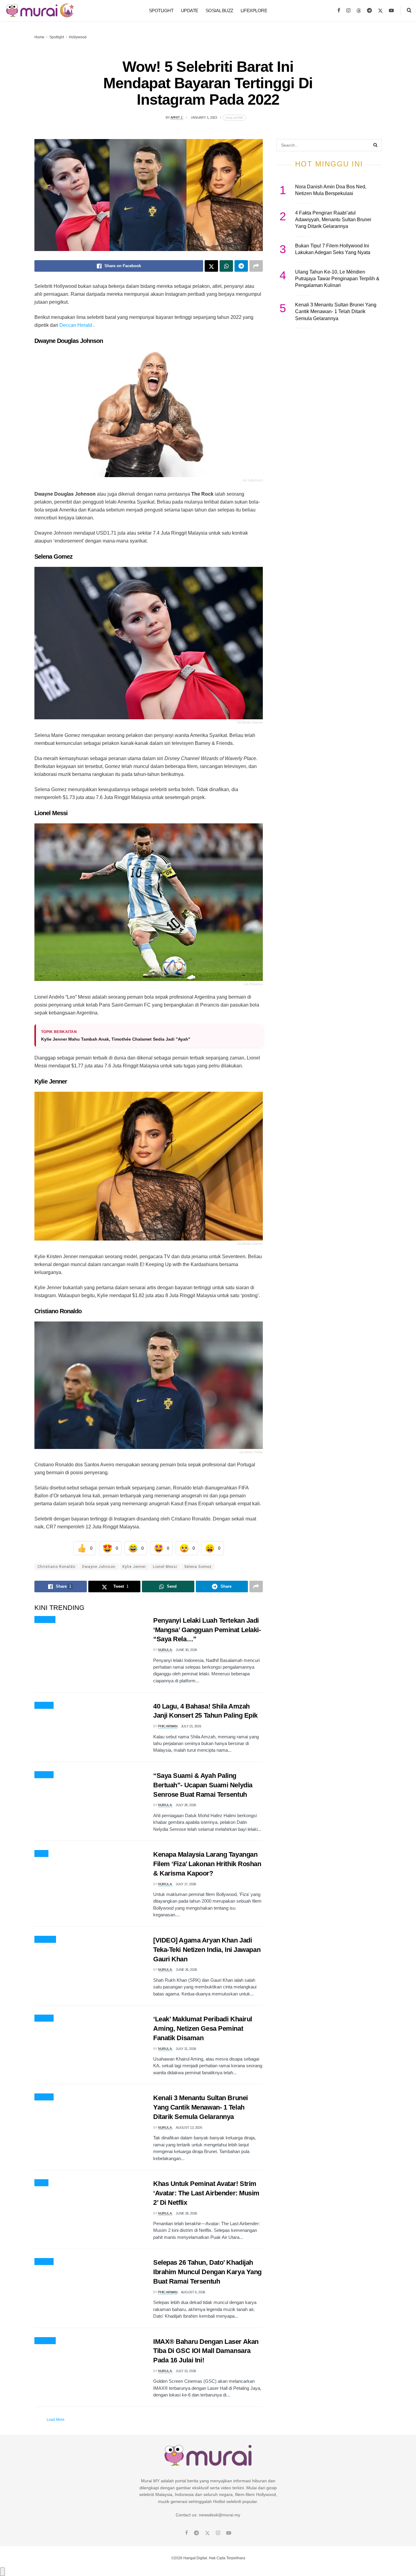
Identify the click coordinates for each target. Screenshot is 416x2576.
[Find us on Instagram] (348, 11)
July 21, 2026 (186, 2049)
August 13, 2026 (189, 2127)
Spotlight (161, 10)
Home (39, 37)
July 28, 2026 (186, 1805)
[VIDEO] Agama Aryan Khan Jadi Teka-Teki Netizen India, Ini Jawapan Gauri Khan (207, 1950)
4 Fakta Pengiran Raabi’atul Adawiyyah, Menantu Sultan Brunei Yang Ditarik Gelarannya (333, 220)
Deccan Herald (76, 325)
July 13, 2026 (186, 2371)
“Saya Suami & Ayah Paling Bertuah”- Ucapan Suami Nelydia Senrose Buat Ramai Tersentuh (203, 1785)
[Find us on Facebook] (339, 11)
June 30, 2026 (186, 1650)
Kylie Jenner (134, 1567)
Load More (56, 2420)
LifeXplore (254, 10)
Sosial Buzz (219, 10)
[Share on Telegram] (241, 266)
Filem (41, 1854)
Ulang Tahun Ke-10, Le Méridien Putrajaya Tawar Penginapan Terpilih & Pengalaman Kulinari (337, 279)
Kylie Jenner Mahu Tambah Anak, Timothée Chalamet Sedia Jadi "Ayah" (116, 1039)
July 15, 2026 (191, 1726)
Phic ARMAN (168, 1726)
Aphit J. (177, 117)
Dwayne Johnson (99, 1567)
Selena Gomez (198, 1567)
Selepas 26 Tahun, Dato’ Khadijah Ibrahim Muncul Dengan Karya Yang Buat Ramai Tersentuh (207, 2272)
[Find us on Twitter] (380, 11)
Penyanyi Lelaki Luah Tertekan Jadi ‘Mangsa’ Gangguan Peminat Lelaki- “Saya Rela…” (207, 1630)
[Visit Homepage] (40, 11)
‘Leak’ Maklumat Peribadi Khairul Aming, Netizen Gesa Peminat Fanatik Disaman (203, 2028)
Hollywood (78, 37)
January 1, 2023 (204, 117)
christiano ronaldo (56, 1567)
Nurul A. (165, 1650)
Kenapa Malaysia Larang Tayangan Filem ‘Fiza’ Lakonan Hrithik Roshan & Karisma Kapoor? (207, 1864)
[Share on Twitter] (211, 266)
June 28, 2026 (186, 2213)
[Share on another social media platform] (256, 266)
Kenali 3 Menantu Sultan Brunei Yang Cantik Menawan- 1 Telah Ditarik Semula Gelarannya (201, 2107)
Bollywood (45, 1939)
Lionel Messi (165, 1567)
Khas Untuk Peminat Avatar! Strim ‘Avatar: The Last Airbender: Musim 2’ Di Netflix (206, 2193)
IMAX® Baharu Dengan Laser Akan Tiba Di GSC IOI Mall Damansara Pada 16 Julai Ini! (206, 2351)
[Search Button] (409, 11)
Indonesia (45, 1620)
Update (190, 10)
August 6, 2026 (193, 2292)
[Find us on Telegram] (369, 11)
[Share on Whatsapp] (226, 266)
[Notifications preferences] (2, 2572)
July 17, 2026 (186, 1884)
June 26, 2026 (186, 1970)
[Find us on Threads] (359, 11)
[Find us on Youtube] (391, 11)
